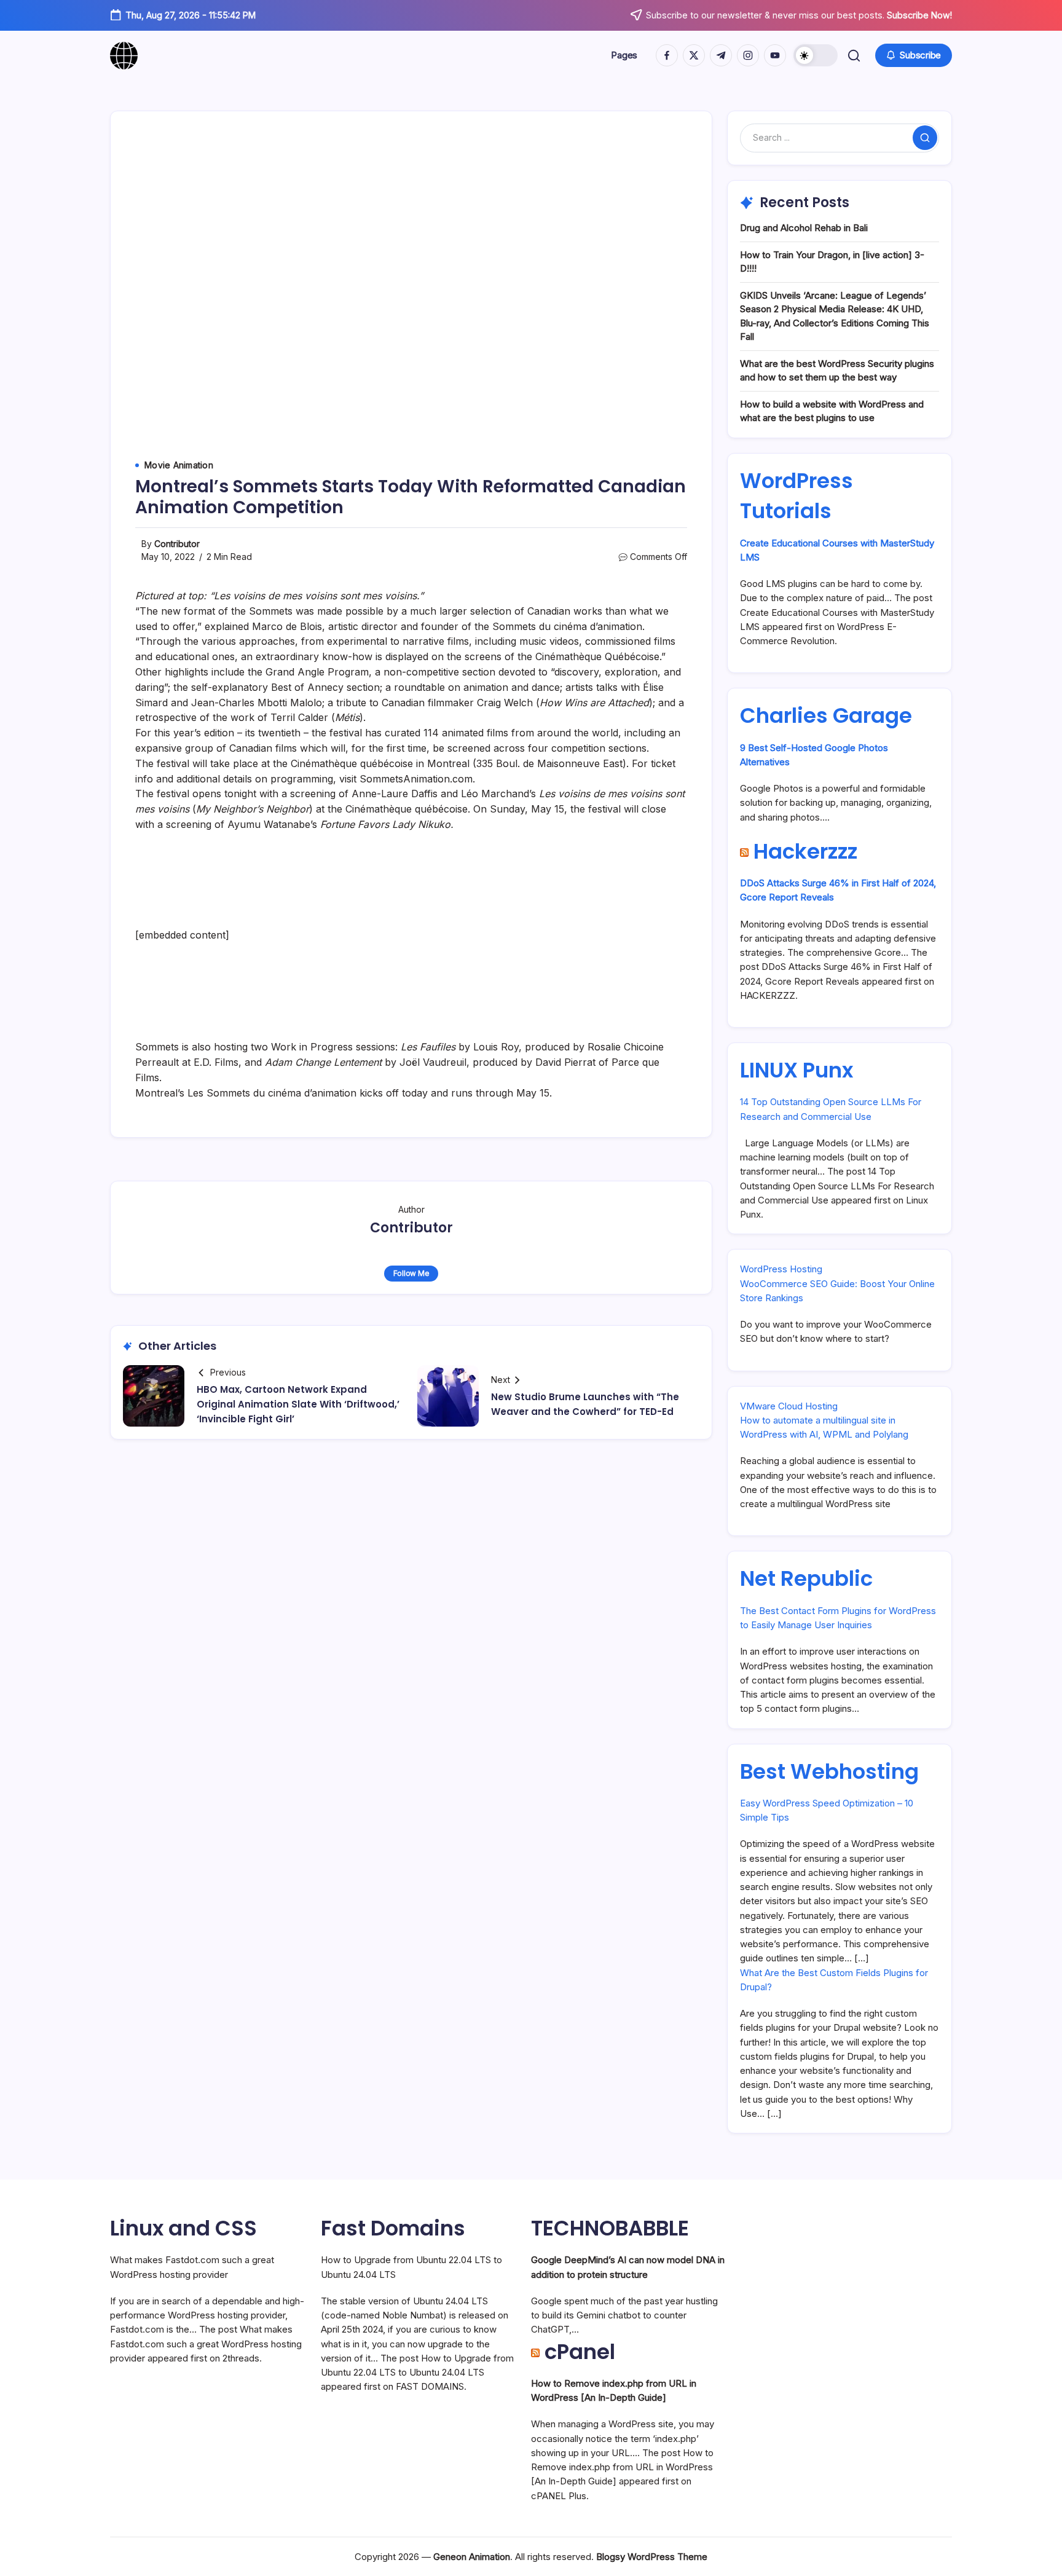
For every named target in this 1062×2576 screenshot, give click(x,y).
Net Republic (806, 1578)
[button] (816, 55)
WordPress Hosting (781, 1269)
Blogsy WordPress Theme (652, 2557)
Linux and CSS (183, 2228)
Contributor (177, 544)
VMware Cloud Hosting (789, 1406)
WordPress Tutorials (796, 496)
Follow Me (411, 1273)
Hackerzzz (805, 851)
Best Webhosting (829, 1771)
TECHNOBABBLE (610, 2228)
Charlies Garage (826, 715)
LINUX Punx (796, 1070)
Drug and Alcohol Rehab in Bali (804, 228)
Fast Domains (393, 2228)
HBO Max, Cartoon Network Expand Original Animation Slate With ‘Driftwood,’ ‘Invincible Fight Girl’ (298, 1404)
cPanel (580, 2352)
